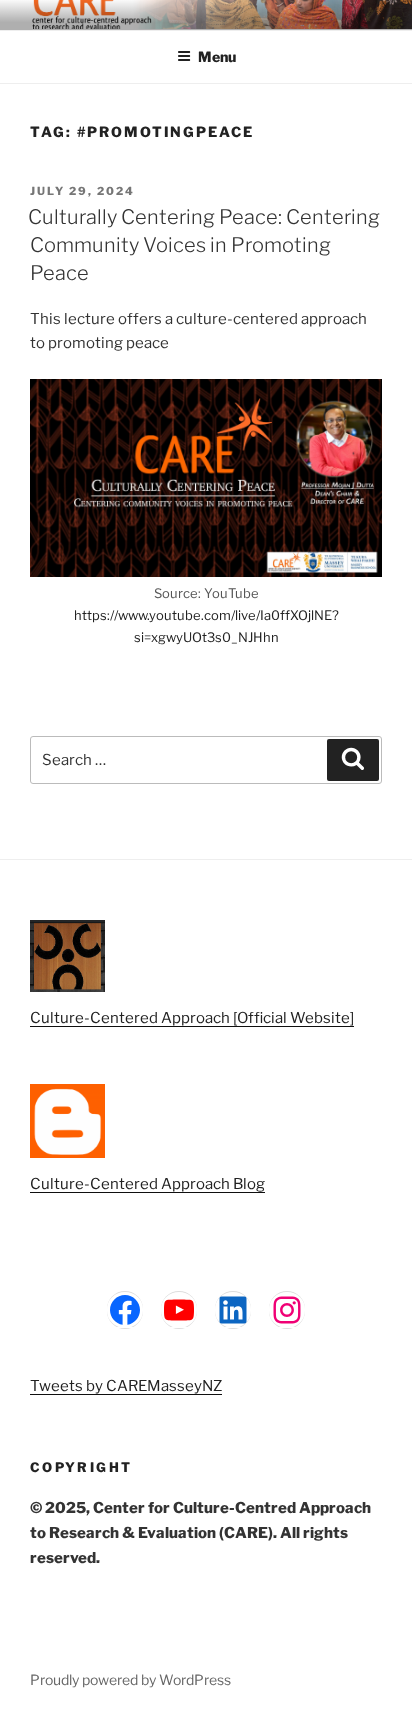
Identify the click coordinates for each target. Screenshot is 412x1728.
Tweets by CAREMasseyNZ (126, 1386)
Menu (217, 56)
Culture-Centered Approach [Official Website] (192, 1018)
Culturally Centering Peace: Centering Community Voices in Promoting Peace (204, 245)
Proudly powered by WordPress (130, 1679)
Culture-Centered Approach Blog (147, 1184)
